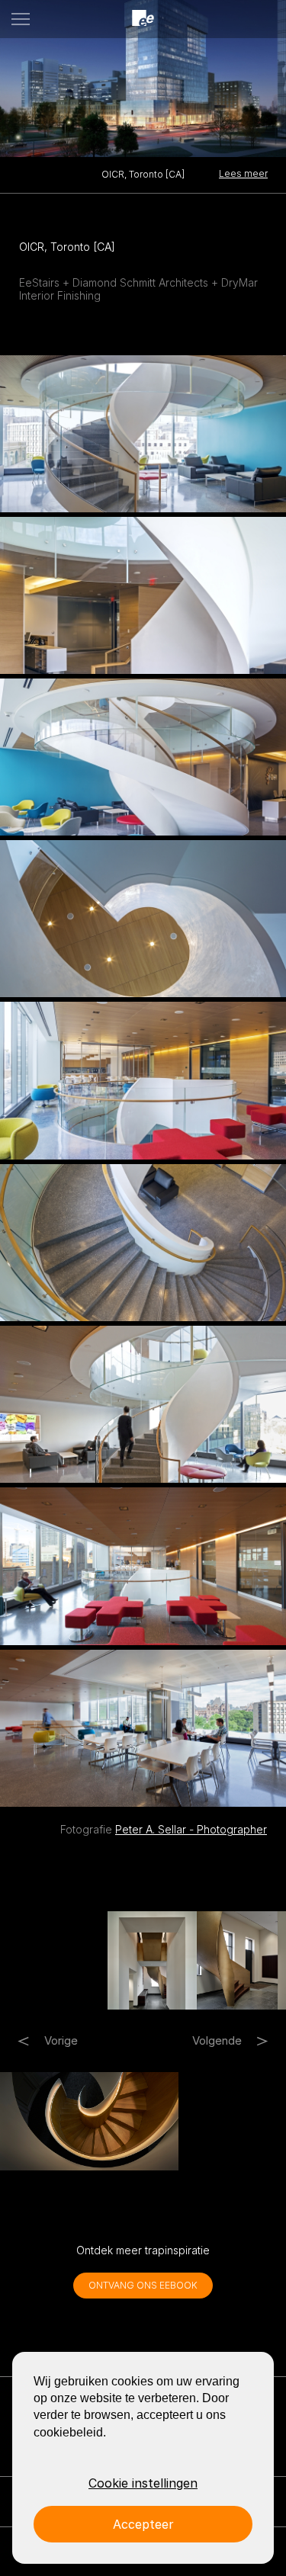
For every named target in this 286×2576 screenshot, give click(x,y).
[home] (143, 19)
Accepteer (143, 2524)
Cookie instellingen (143, 2483)
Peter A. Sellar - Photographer (191, 1829)
